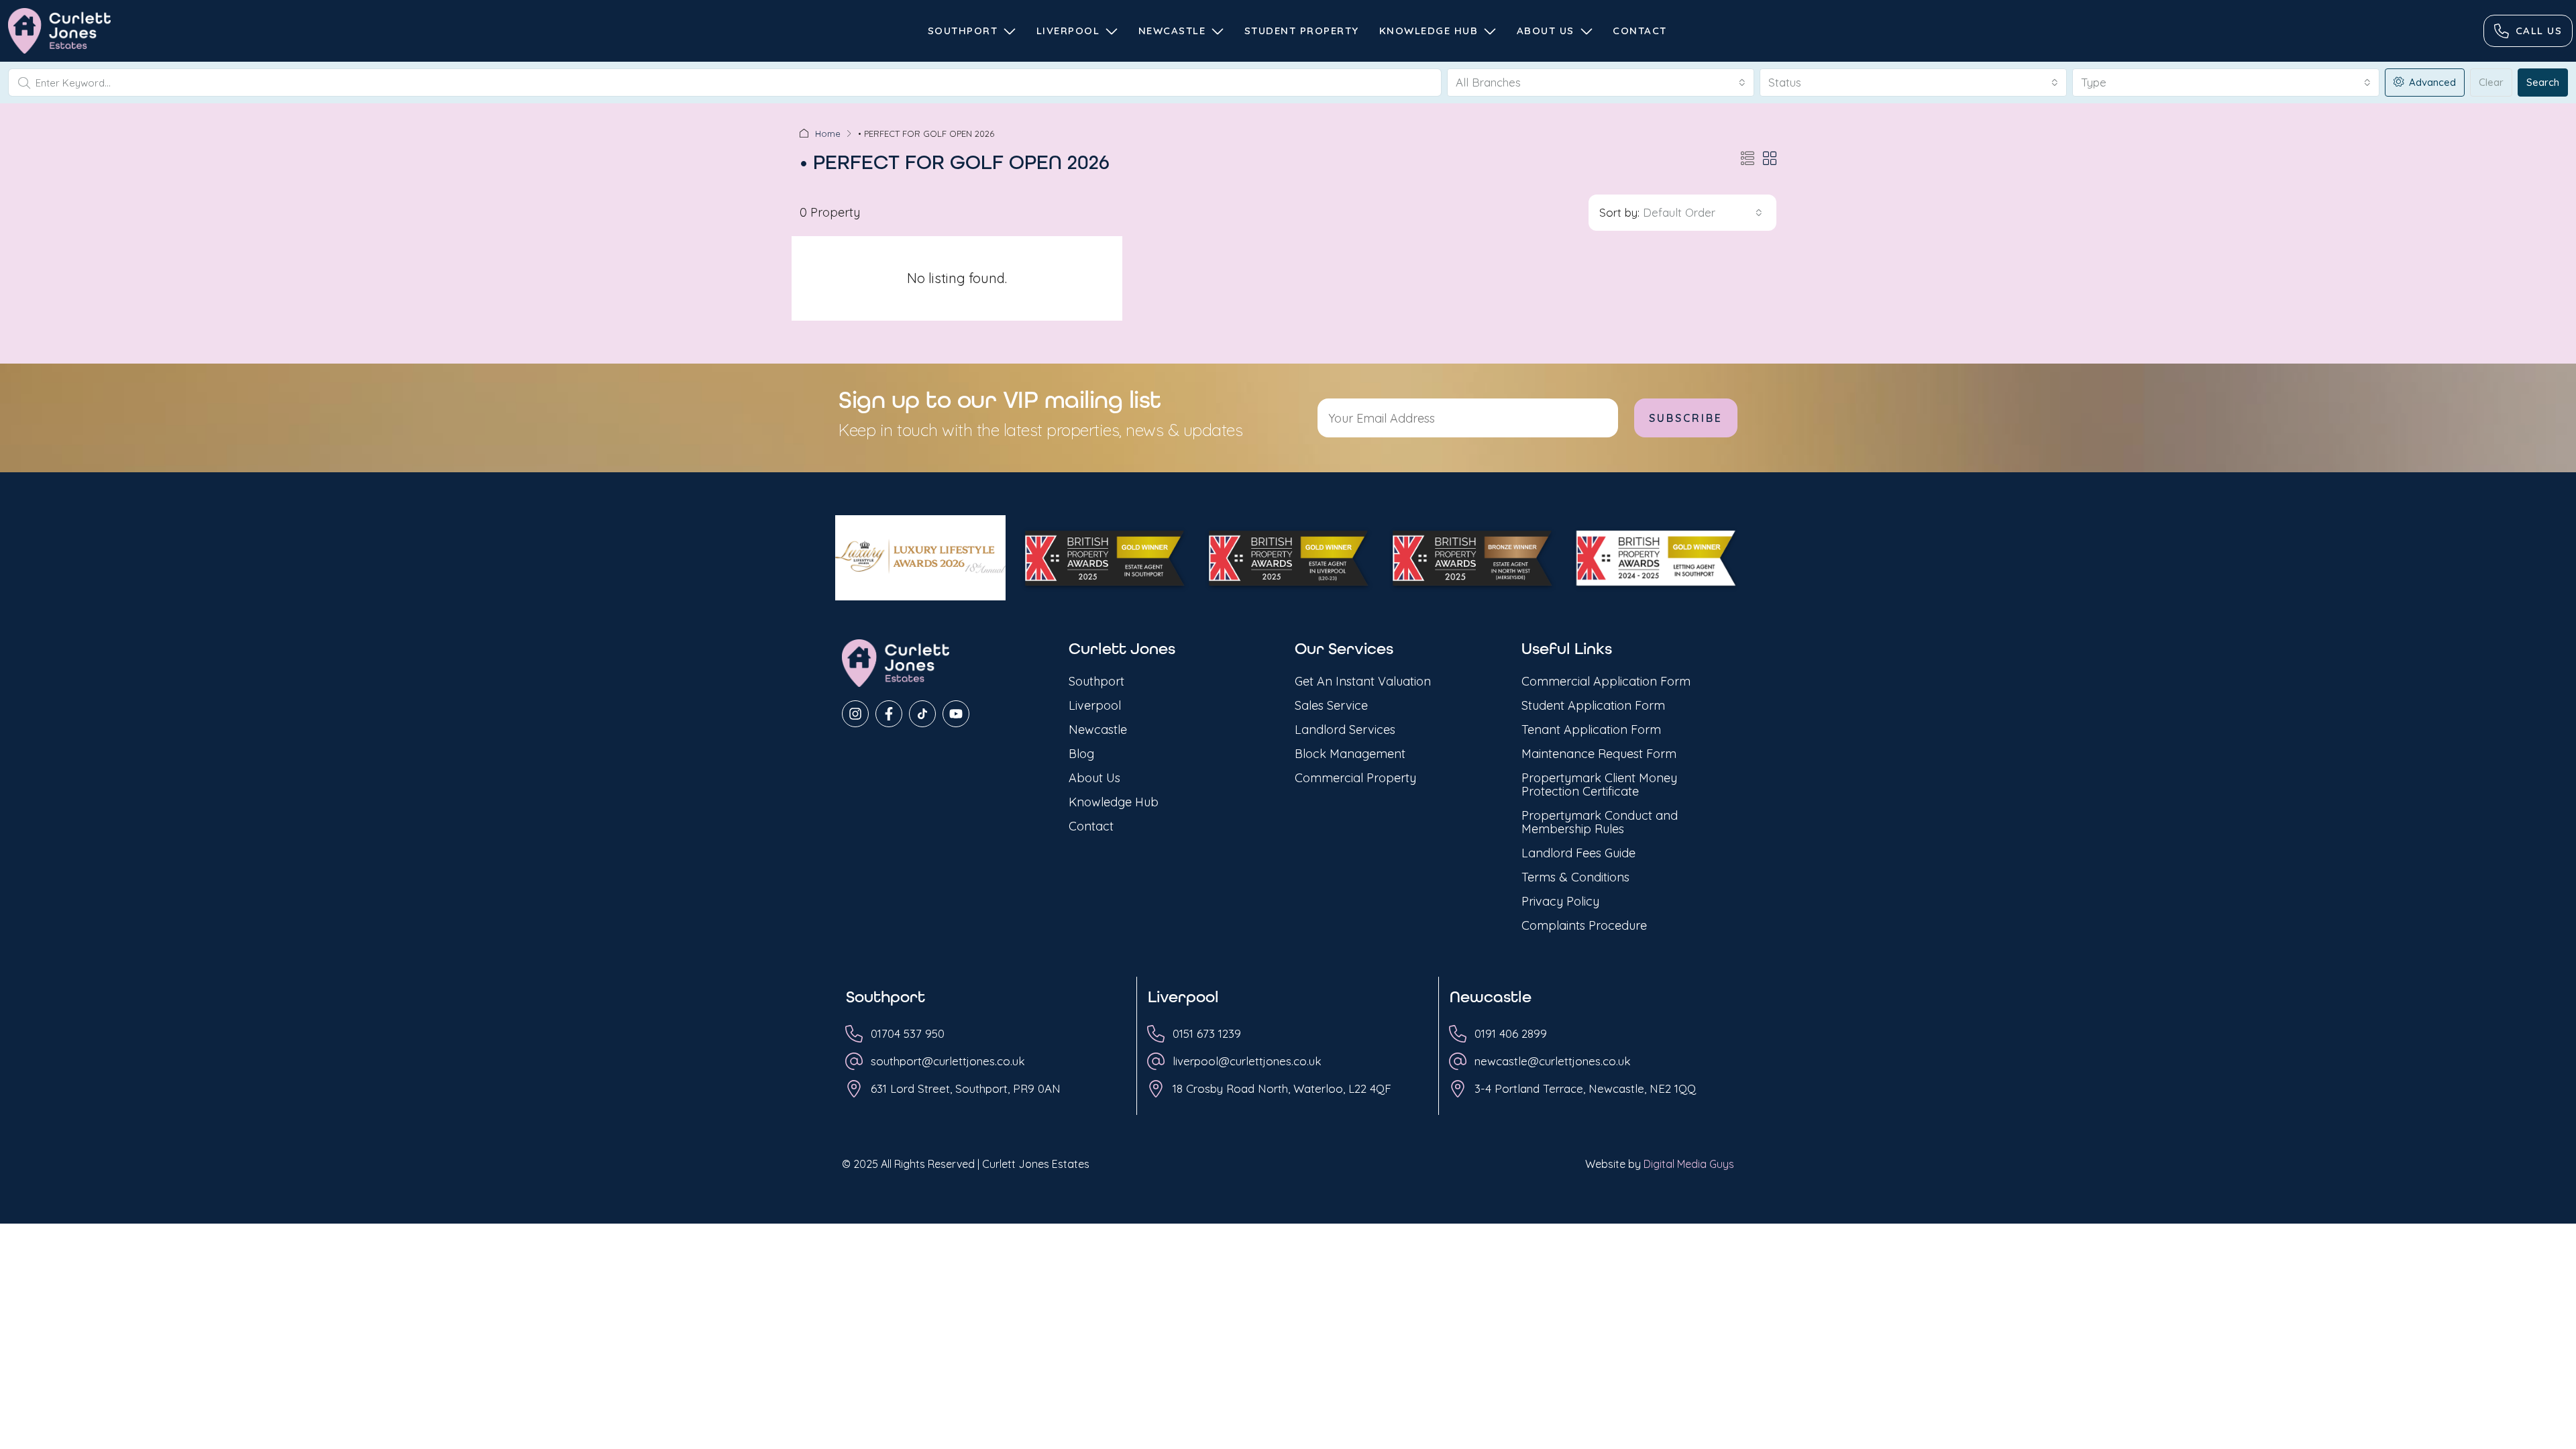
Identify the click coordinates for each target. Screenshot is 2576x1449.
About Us (1546, 31)
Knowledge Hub (1429, 31)
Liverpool (1068, 31)
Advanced (2431, 82)
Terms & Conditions (1575, 877)
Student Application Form (1593, 705)
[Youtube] (956, 714)
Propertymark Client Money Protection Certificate (1599, 785)
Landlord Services (1345, 730)
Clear (2491, 82)
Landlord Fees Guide (1578, 853)
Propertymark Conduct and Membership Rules (1600, 822)
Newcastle (1172, 31)
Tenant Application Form (1591, 730)
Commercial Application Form (1606, 681)
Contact (1640, 31)
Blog (1081, 754)
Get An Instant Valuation (1363, 681)
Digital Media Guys (1689, 1164)
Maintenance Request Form (1599, 754)
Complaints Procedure (1584, 925)
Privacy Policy (1560, 901)
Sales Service (1331, 705)
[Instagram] (855, 714)
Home (828, 133)
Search (2543, 82)
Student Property (1302, 31)
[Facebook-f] (889, 714)
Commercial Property (1355, 778)
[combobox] (1601, 83)
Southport (963, 31)
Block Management (1350, 754)
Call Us (2539, 31)
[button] (1748, 159)
